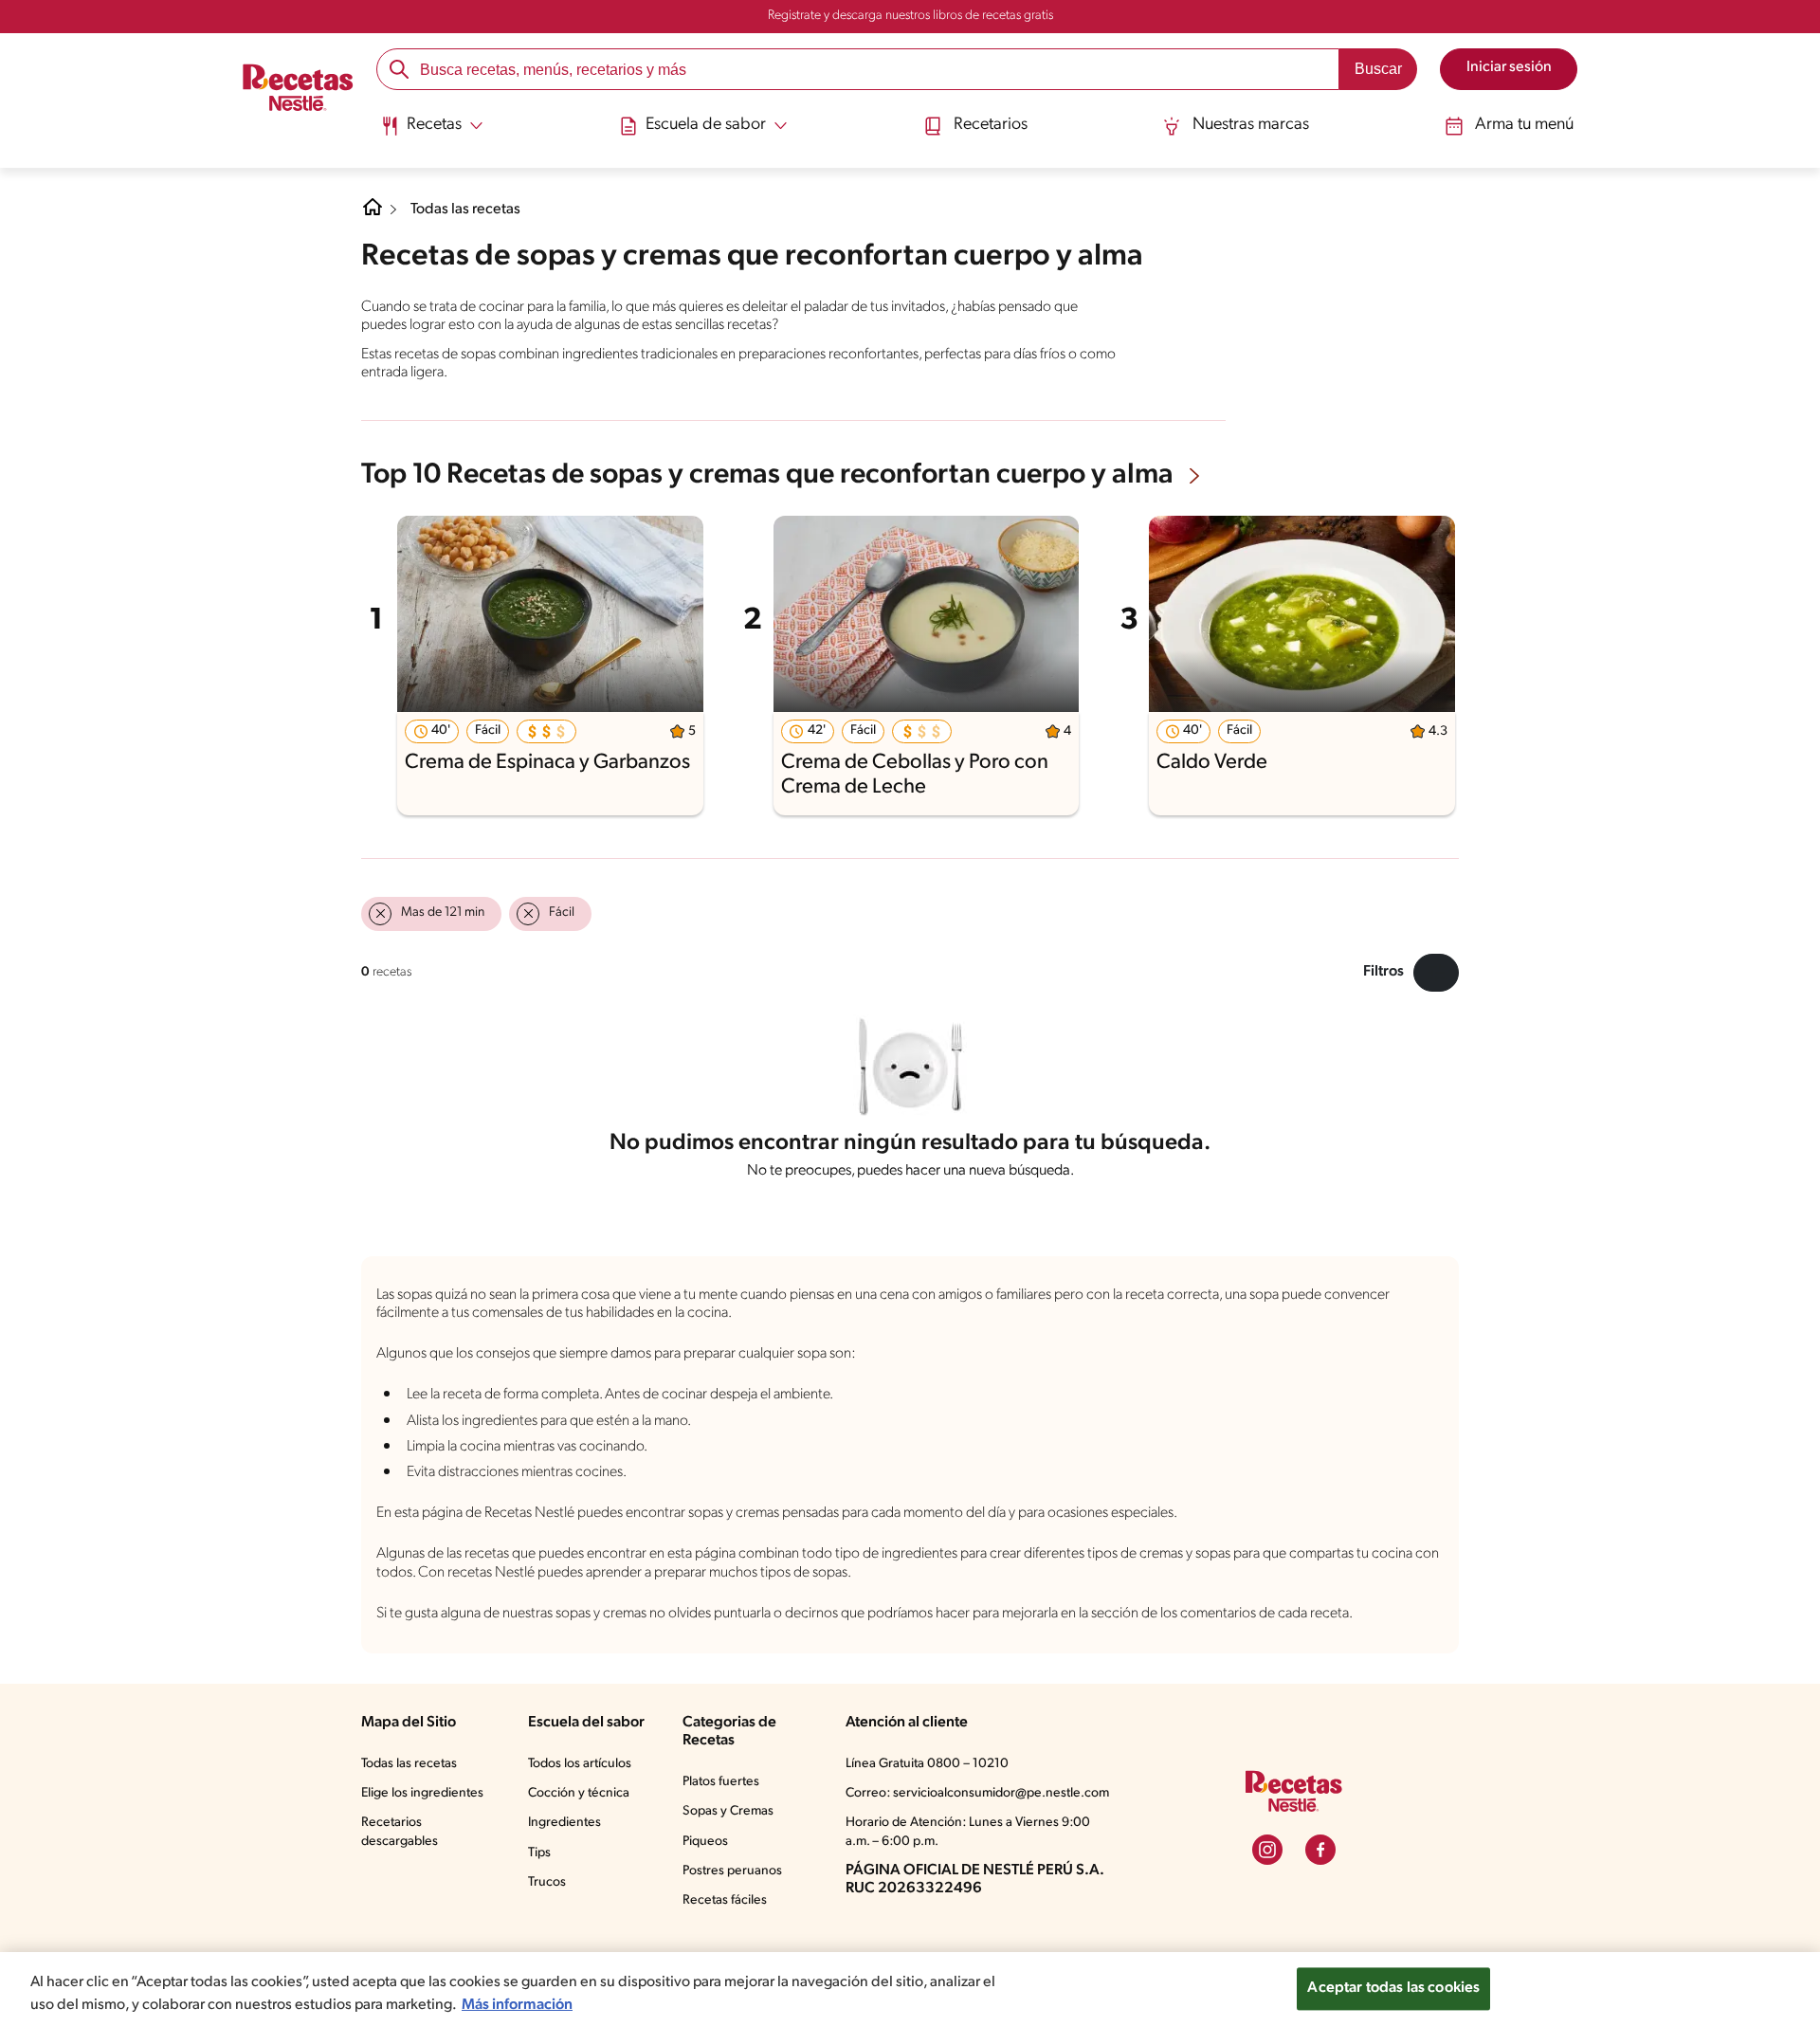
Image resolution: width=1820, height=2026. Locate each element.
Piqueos (705, 1842)
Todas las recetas (465, 210)
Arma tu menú (1524, 125)
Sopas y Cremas (728, 1811)
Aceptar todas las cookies (1393, 1988)
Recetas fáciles (725, 1900)
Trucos (547, 1882)
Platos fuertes (721, 1782)
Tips (539, 1853)
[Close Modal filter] (1436, 973)
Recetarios (991, 125)
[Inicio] (298, 89)
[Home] (373, 214)
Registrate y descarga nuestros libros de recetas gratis (910, 16)
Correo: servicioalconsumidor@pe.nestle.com (977, 1793)
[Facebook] (1320, 1850)
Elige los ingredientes (422, 1793)
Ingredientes (564, 1823)
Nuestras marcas (1251, 125)
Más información (517, 2005)
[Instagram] (1267, 1850)
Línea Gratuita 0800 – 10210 (927, 1764)
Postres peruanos (732, 1871)
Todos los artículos (580, 1764)
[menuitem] (432, 133)
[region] (910, 1989)
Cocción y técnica (579, 1793)
